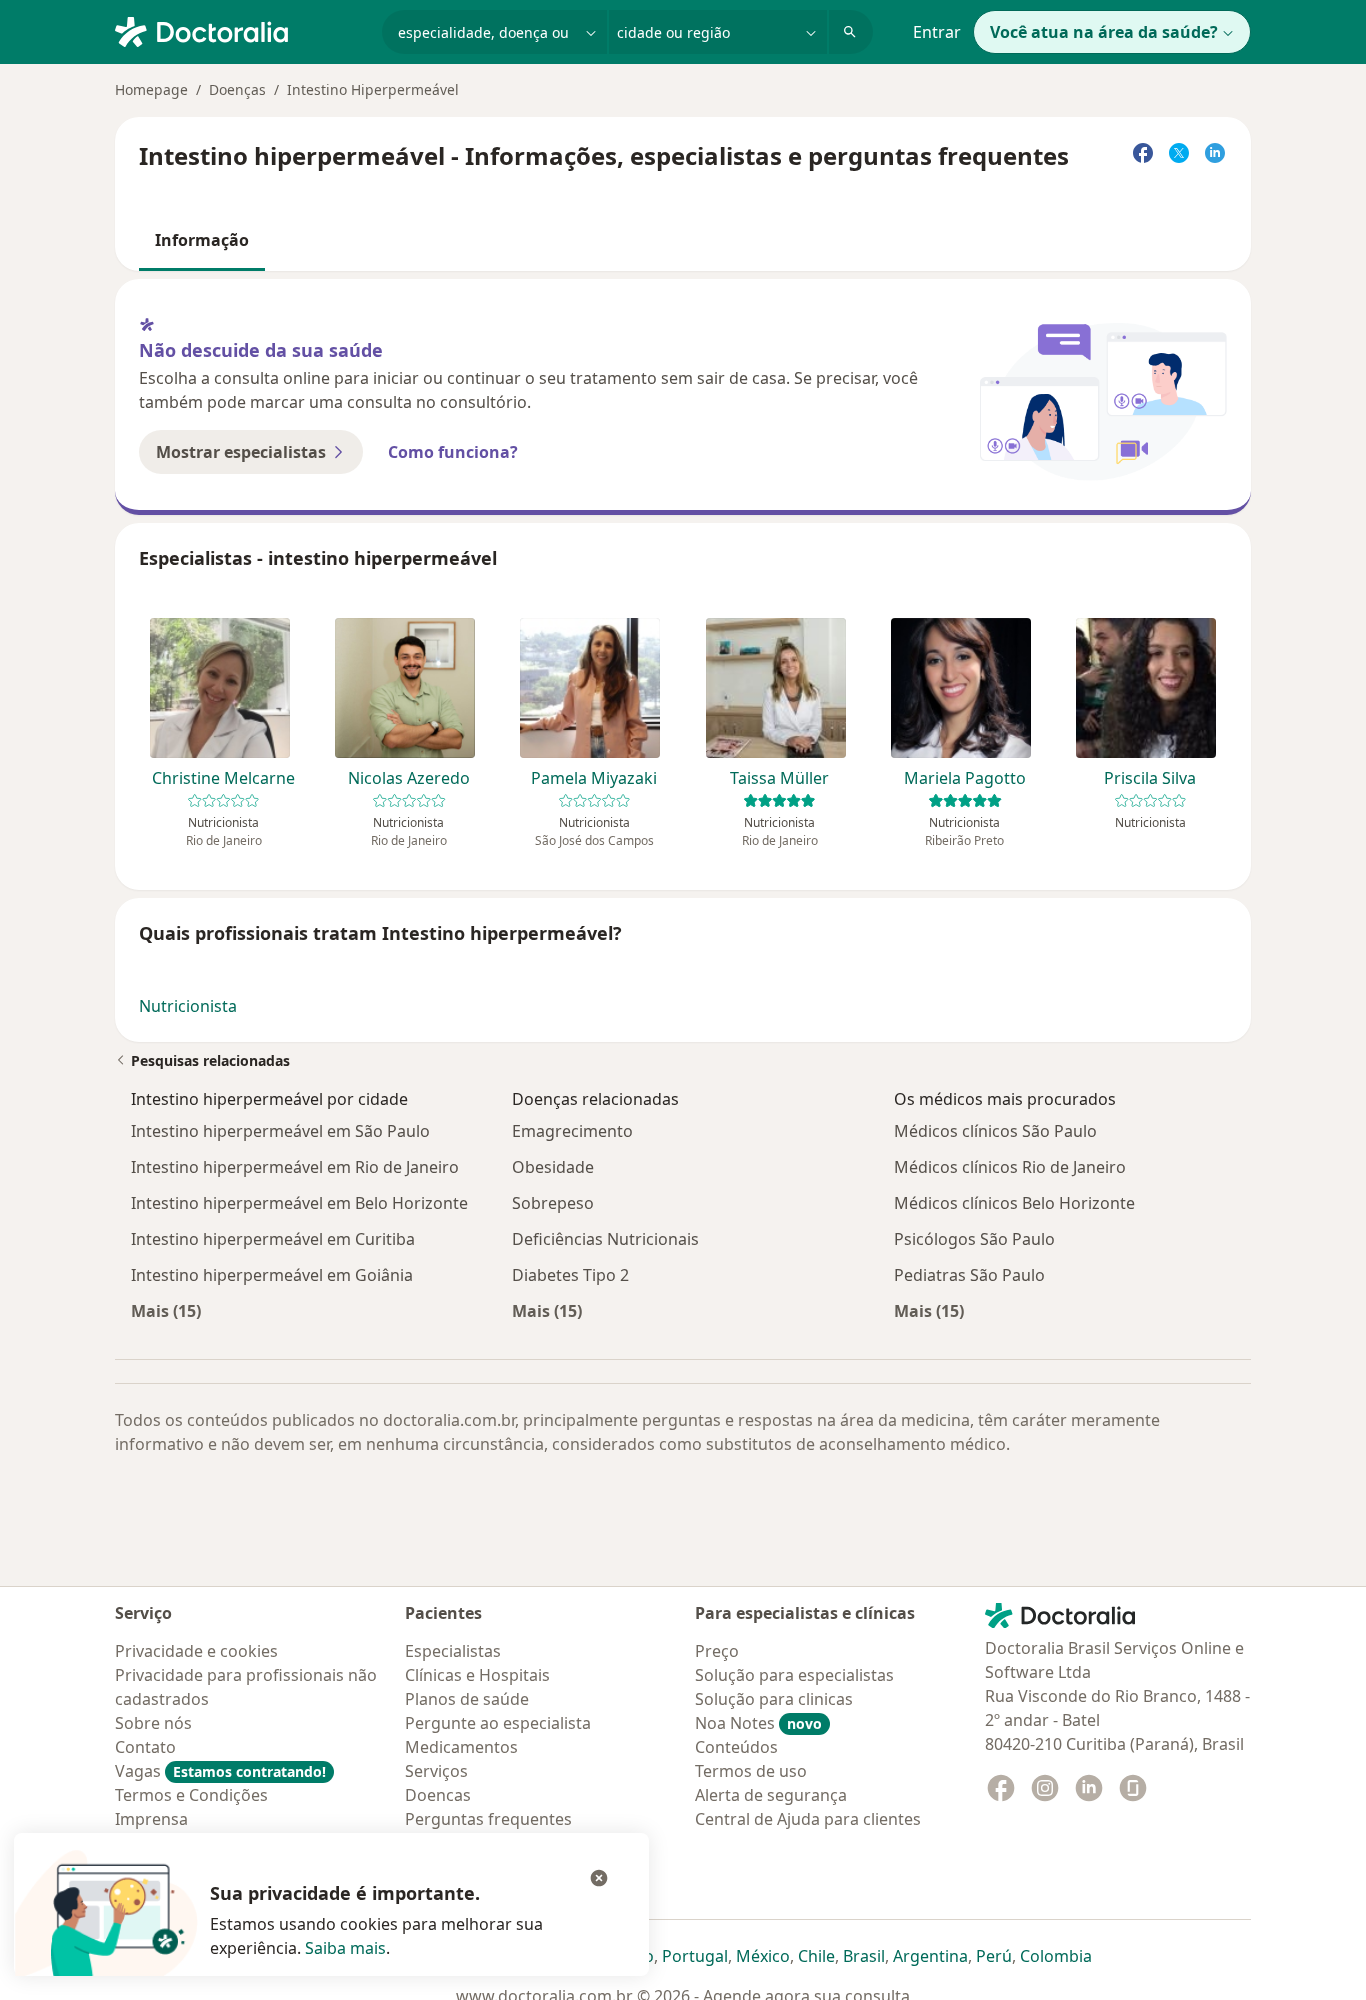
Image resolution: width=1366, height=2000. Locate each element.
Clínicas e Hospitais (477, 1675)
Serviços (436, 1771)
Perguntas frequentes (488, 1819)
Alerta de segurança (771, 1795)
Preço (717, 1651)
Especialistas (453, 1651)
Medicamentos (461, 1747)
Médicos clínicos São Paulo (995, 1131)
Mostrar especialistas (241, 452)
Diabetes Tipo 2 (570, 1275)
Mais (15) (166, 1310)
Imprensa (151, 1819)
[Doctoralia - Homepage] (240, 30)
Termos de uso (751, 1771)
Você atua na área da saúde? (1104, 32)
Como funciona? (453, 452)
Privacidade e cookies (196, 1651)
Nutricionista (188, 1006)
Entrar (937, 32)
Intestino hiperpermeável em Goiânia (272, 1275)
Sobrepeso (553, 1203)
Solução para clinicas (774, 1699)
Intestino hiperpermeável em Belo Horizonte (299, 1203)
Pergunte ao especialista (498, 1723)
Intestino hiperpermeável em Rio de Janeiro (295, 1167)
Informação (202, 240)
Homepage (151, 89)
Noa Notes (758, 1723)
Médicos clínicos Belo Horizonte (1014, 1203)
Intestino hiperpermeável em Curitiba (273, 1239)
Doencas (438, 1795)
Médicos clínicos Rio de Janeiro (1010, 1167)
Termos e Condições (191, 1795)
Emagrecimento (572, 1131)
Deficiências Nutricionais (605, 1239)
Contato (145, 1747)
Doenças (237, 89)
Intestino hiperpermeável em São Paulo (280, 1131)
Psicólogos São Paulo (974, 1239)
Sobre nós (153, 1723)
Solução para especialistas (794, 1675)
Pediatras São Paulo (969, 1275)
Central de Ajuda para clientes (808, 1819)
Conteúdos (736, 1747)
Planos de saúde (467, 1699)
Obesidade (553, 1167)
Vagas (220, 1771)
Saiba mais (345, 1948)
